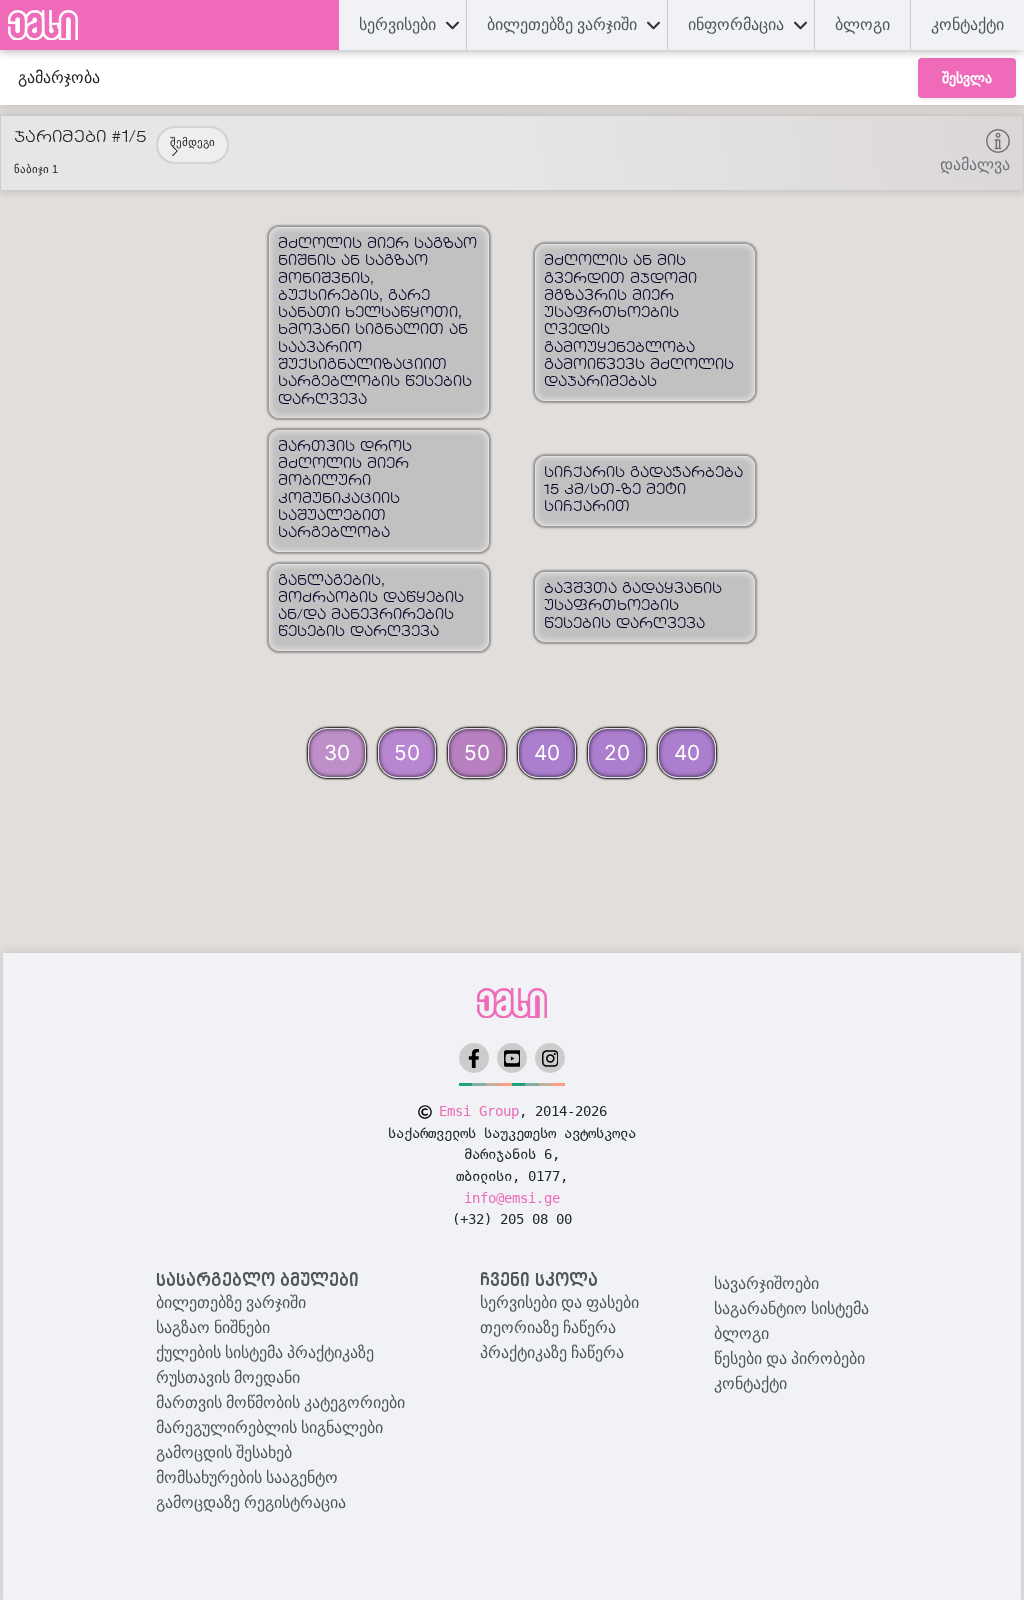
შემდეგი (192, 142)
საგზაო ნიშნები (213, 1327)
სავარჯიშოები (766, 1283)
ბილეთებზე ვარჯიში (231, 1302)
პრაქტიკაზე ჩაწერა (552, 1352)
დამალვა (975, 164)
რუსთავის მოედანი (228, 1377)
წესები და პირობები (789, 1358)
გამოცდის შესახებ (224, 1452)
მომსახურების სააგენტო (247, 1477)
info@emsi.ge (512, 1198)
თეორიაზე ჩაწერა (548, 1327)
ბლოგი (741, 1333)
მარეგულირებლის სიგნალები (269, 1427)
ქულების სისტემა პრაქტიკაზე (265, 1352)
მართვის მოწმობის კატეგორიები (280, 1402)
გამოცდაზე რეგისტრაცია (251, 1502)
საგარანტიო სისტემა (791, 1308)
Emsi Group (479, 1111)
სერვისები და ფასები (559, 1302)
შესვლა (967, 78)
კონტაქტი (967, 24)
